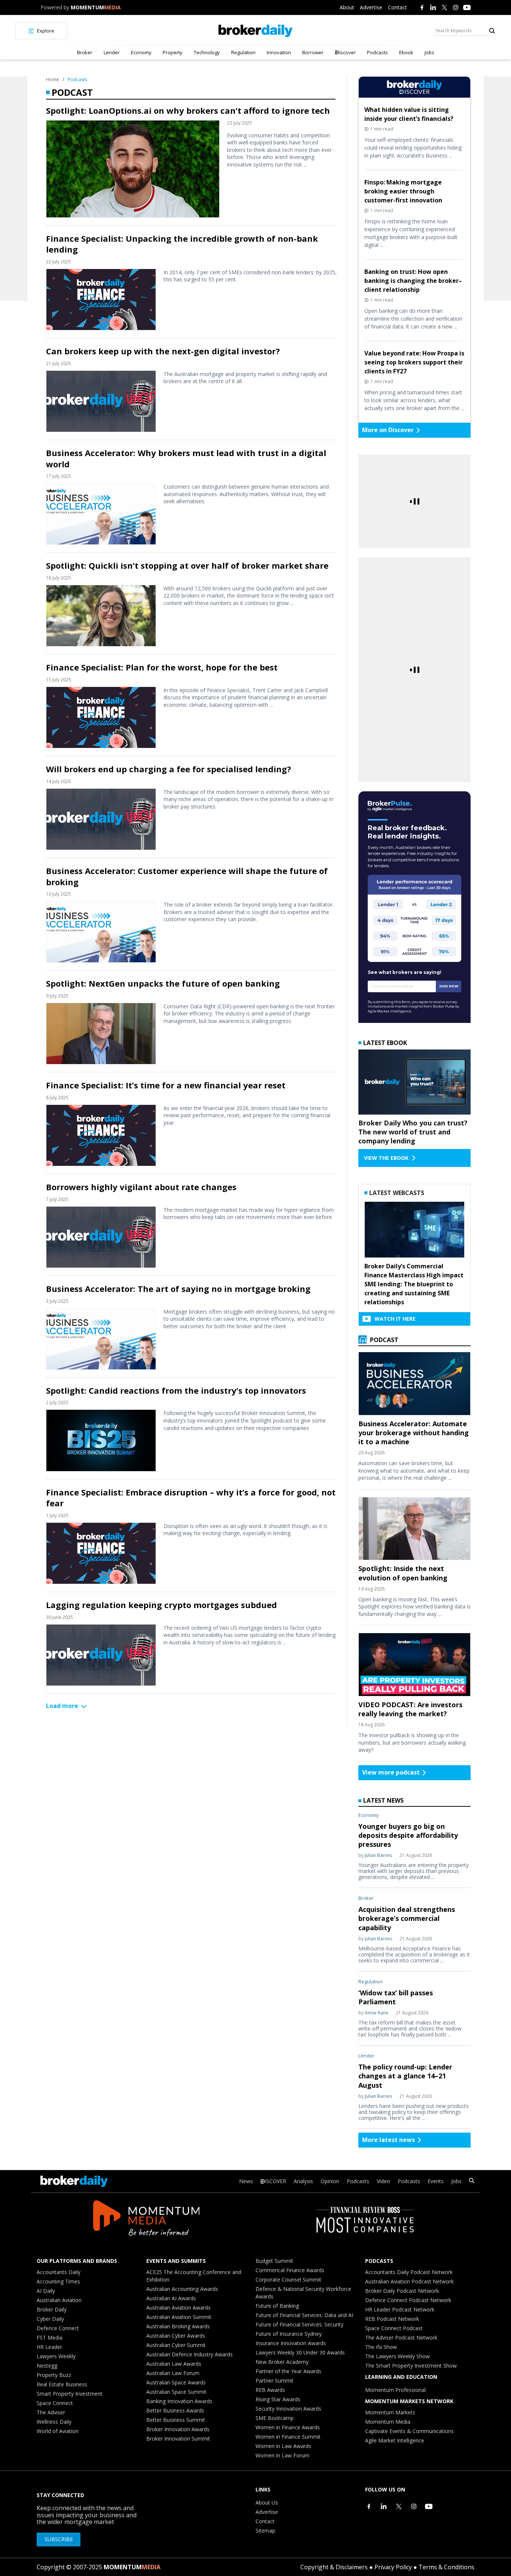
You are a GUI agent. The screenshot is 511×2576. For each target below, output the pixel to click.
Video (383, 2181)
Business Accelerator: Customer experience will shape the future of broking (187, 876)
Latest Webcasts (397, 1193)
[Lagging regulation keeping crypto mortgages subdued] (101, 1655)
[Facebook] (422, 7)
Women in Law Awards (283, 2446)
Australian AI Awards (171, 2298)
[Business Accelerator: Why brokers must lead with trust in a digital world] (101, 514)
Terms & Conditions (446, 2567)
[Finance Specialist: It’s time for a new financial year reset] (101, 1135)
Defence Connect (58, 2328)
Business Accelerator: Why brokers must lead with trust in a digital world (186, 458)
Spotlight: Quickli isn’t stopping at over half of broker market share (187, 566)
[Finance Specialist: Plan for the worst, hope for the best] (101, 717)
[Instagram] (456, 7)
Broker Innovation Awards (178, 2429)
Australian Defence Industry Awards (189, 2354)
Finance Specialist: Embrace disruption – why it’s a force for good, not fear (191, 1498)
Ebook (406, 52)
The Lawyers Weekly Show (397, 2356)
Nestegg (47, 2366)
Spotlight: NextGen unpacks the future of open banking (163, 983)
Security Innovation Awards (288, 2409)
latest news (383, 1800)
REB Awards (270, 2390)
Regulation (243, 52)
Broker (85, 52)
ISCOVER (276, 2181)
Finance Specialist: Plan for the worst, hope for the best (162, 667)
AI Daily (46, 2291)
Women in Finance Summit (288, 2437)
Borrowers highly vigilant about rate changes (141, 1187)
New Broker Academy (282, 2362)
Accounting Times (58, 2281)
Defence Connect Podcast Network (408, 2300)
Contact (397, 7)
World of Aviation (58, 2431)
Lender (112, 52)
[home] (256, 31)
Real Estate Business (62, 2384)
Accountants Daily (59, 2272)
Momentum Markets (390, 2412)
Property (173, 52)
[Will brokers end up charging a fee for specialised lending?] (101, 819)
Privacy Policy (393, 2567)
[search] (472, 2181)
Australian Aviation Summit (179, 2317)
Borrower (313, 52)
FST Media (50, 2337)
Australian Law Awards (174, 2364)
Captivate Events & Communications (409, 2431)
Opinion (330, 2181)
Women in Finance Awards (288, 2427)
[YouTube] (467, 7)
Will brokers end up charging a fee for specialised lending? (169, 769)
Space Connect (55, 2403)
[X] (444, 7)
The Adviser (51, 2412)
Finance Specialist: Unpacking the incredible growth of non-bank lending (182, 244)
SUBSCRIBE (59, 2539)
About (347, 7)
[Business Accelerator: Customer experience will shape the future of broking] (101, 932)
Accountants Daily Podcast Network (409, 2272)
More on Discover (388, 430)
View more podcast (391, 1772)
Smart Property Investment (70, 2394)
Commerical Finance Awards (290, 2270)
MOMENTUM (96, 7)
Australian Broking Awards (178, 2326)
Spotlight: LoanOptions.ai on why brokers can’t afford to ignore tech (188, 111)
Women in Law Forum (282, 2455)
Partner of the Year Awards (288, 2371)
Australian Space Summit (176, 2392)
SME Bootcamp (275, 2418)
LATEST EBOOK (385, 1043)
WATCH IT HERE (395, 1319)
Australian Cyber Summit (176, 2345)
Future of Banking (277, 2306)
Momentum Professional (395, 2390)
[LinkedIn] (433, 7)
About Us (267, 2502)
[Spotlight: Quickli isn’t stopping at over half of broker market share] (101, 616)
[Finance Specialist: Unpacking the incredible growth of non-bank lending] (101, 300)
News (246, 2181)
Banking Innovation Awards (179, 2401)
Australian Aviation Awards (178, 2308)
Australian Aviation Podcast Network (409, 2281)
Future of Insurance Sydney (289, 2334)
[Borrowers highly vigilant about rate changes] (101, 1237)
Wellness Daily (54, 2422)
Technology (207, 52)
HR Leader (49, 2347)
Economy (141, 52)
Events (436, 2181)
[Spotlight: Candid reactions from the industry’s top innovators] (101, 1440)
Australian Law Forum (173, 2373)
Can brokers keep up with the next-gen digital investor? (163, 351)
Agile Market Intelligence (395, 2440)
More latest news (388, 2140)
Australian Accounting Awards (182, 2289)
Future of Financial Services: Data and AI (304, 2315)
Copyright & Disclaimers (334, 2567)
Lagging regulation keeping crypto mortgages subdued (161, 1605)
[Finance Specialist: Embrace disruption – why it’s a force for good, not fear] (101, 1553)
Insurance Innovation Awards (291, 2343)
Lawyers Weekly (56, 2356)
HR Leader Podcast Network (400, 2309)
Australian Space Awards (176, 2382)
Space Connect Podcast (394, 2328)
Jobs (429, 52)
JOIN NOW (449, 986)
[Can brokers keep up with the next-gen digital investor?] (101, 401)
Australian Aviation (59, 2300)
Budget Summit (274, 2261)
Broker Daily (52, 2309)
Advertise (371, 7)
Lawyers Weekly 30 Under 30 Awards (300, 2352)
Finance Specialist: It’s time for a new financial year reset (166, 1085)
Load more (62, 1706)
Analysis (303, 2181)
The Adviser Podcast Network (401, 2337)
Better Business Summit (176, 2420)
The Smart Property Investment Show (411, 2366)
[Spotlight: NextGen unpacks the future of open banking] (101, 1034)
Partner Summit (275, 2381)
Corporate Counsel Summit (288, 2279)
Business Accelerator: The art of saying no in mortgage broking (178, 1289)
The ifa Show (381, 2347)
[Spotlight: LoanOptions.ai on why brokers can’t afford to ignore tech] (133, 169)
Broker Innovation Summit (178, 2439)
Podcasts (377, 52)
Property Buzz (54, 2375)
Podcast (383, 1340)
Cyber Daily (50, 2319)
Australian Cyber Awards (176, 2336)
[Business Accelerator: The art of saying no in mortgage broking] (101, 1339)
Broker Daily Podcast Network (402, 2291)
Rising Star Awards (278, 2399)
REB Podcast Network (392, 2319)
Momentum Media (388, 2422)
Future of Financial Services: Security (299, 2324)
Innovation (279, 52)
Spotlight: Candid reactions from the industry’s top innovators (176, 1391)
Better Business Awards (175, 2410)
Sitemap (265, 2531)
